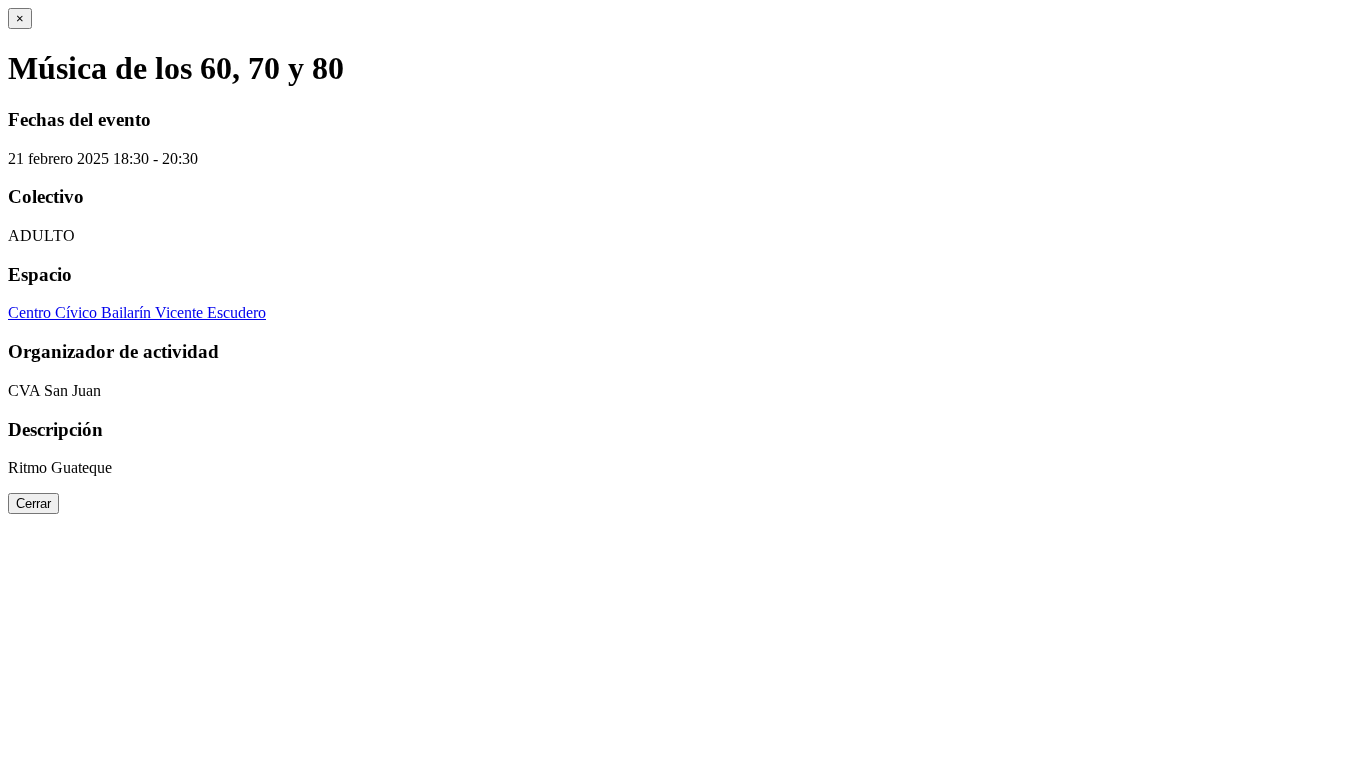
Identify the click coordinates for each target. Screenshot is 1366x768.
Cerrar (33, 503)
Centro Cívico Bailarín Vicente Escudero (137, 312)
